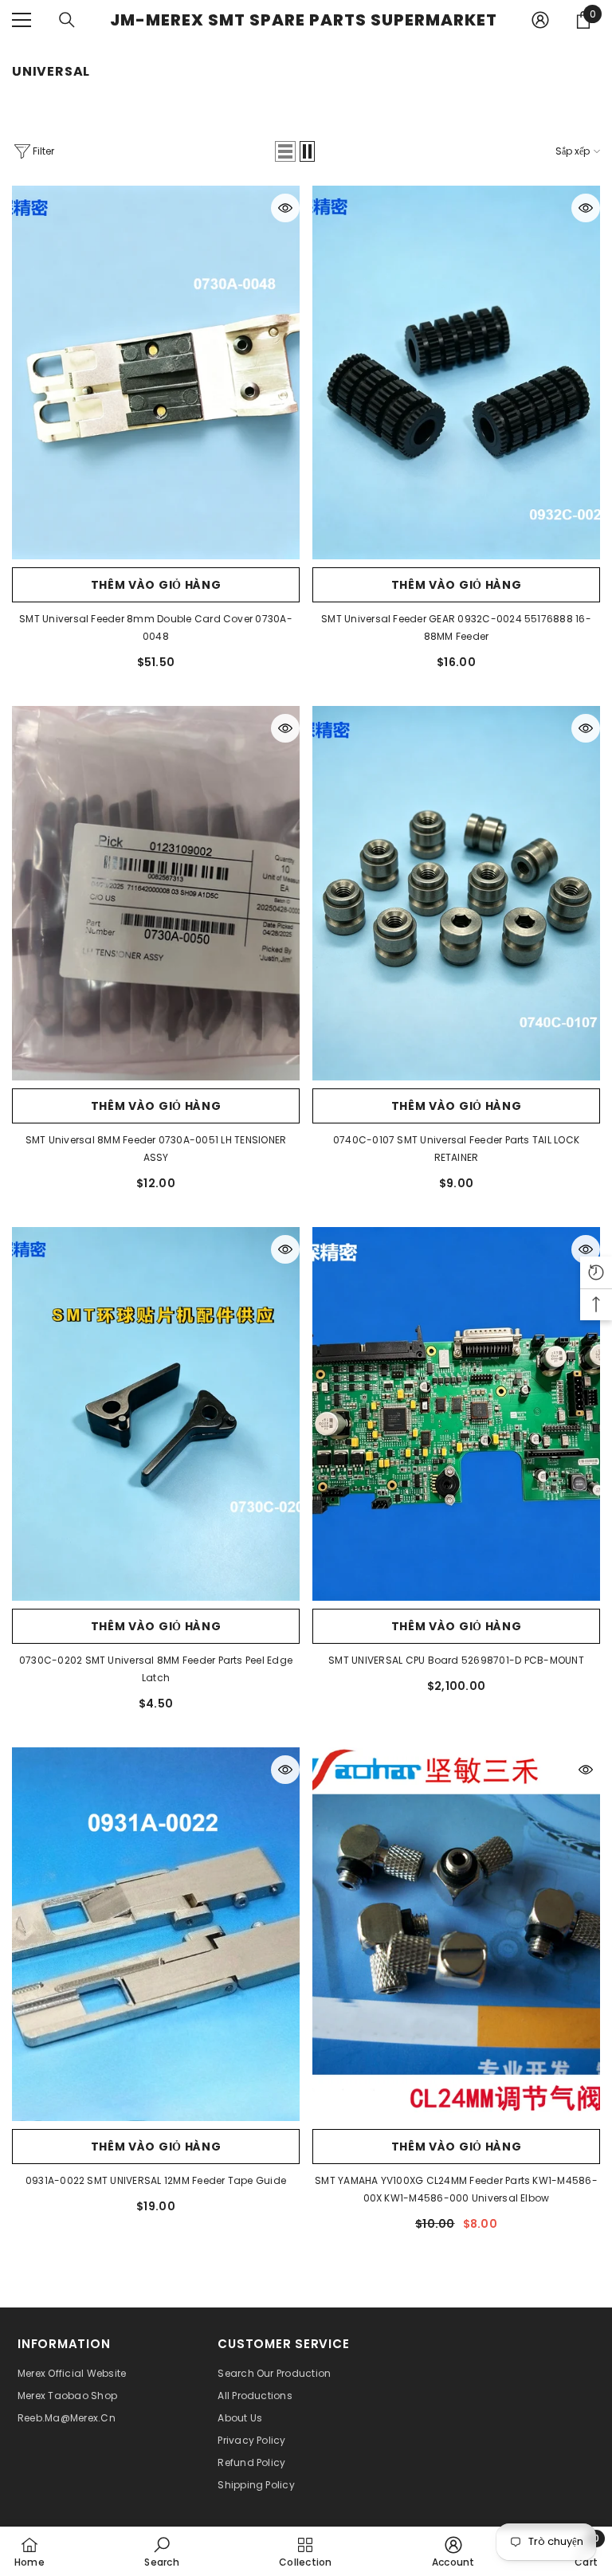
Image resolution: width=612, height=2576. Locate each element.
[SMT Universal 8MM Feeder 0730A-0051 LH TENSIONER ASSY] (156, 893)
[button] (285, 151)
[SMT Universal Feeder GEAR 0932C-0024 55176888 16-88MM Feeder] (456, 372)
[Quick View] (285, 208)
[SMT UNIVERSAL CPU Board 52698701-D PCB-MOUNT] (456, 1414)
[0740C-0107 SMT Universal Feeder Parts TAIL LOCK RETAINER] (456, 893)
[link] (161, 2551)
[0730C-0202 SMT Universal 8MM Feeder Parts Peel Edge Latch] (156, 1414)
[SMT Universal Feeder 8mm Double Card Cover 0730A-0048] (156, 372)
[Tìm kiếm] (67, 20)
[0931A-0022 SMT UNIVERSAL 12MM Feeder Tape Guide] (156, 1934)
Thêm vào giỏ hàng (156, 585)
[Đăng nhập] (540, 20)
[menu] (22, 20)
